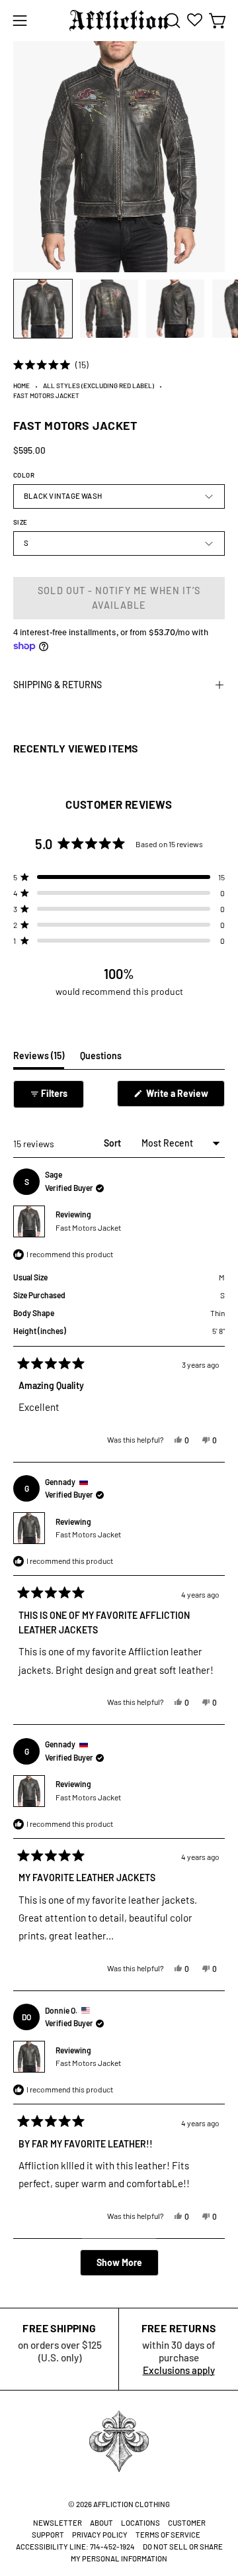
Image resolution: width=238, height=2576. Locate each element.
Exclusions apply (179, 2370)
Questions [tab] (101, 1059)
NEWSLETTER (58, 2523)
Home (21, 386)
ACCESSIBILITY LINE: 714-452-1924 (75, 2547)
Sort (113, 1143)
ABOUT (101, 2523)
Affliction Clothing (132, 2504)
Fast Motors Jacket (88, 1227)
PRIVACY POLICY (100, 2535)
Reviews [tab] (39, 1059)
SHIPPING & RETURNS (58, 685)
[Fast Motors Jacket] (43, 309)
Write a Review (184, 1097)
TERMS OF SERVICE (168, 2535)
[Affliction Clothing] (119, 21)
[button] (171, 21)
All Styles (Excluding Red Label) (99, 386)
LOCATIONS (140, 2523)
